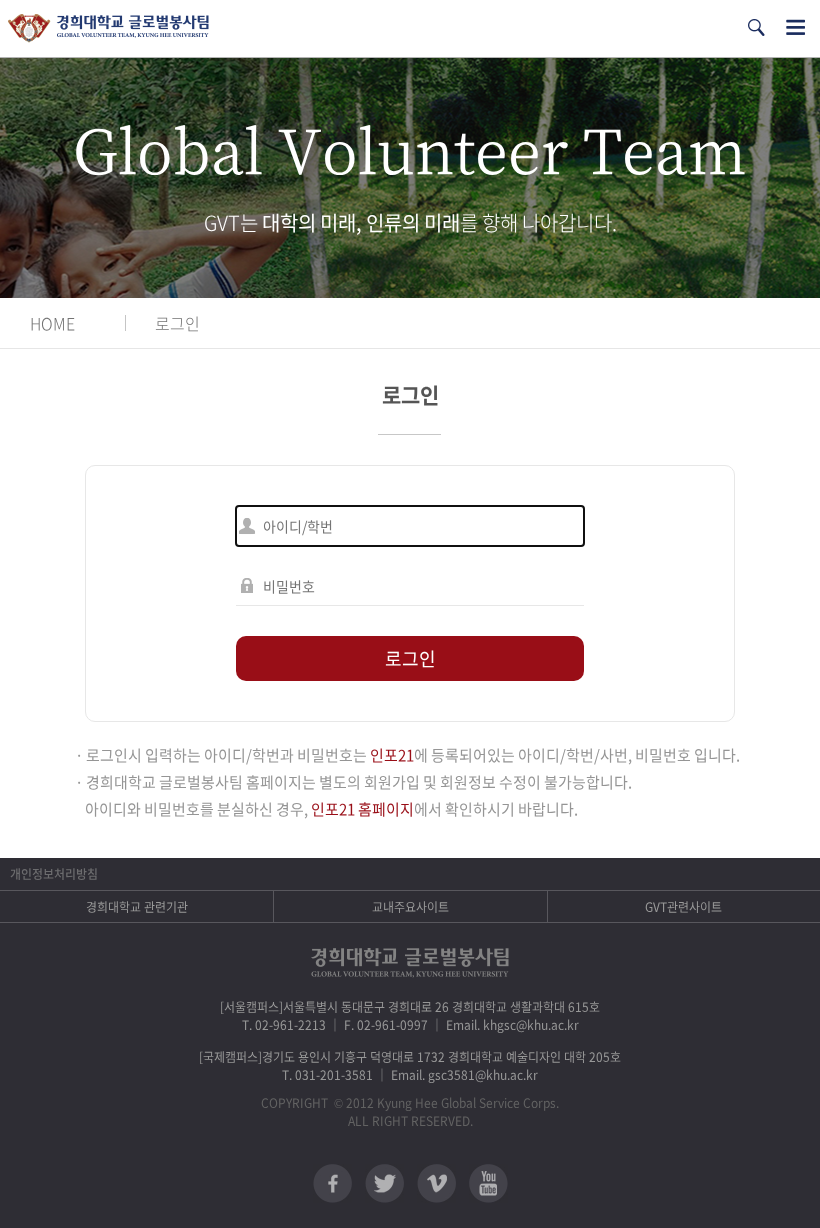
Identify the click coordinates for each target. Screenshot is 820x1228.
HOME (52, 323)
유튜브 (488, 1183)
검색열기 (756, 27)
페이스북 (332, 1183)
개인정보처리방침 (54, 874)
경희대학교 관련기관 (137, 907)
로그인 (177, 323)
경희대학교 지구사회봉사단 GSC (108, 28)
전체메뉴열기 (795, 27)
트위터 (384, 1183)
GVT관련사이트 (683, 907)
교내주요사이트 (410, 907)
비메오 (436, 1183)
